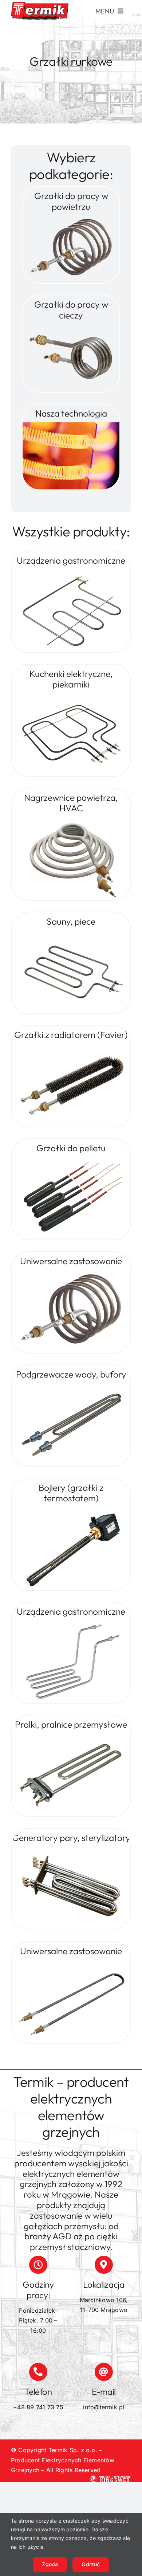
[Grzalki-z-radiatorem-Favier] (71, 1047)
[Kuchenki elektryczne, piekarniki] (71, 696)
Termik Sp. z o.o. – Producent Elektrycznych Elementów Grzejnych (63, 2460)
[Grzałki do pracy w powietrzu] (71, 218)
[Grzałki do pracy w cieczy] (71, 327)
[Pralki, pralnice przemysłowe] (71, 1736)
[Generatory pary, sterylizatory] (71, 1850)
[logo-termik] (40, 5)
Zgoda (50, 2564)
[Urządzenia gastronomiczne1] (71, 1623)
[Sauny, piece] (71, 933)
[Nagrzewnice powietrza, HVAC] (71, 820)
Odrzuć (91, 2564)
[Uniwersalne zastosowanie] (71, 1273)
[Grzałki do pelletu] (71, 1160)
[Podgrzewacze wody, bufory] (71, 1386)
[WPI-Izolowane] (71, 1510)
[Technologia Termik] (71, 425)
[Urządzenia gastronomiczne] (71, 572)
